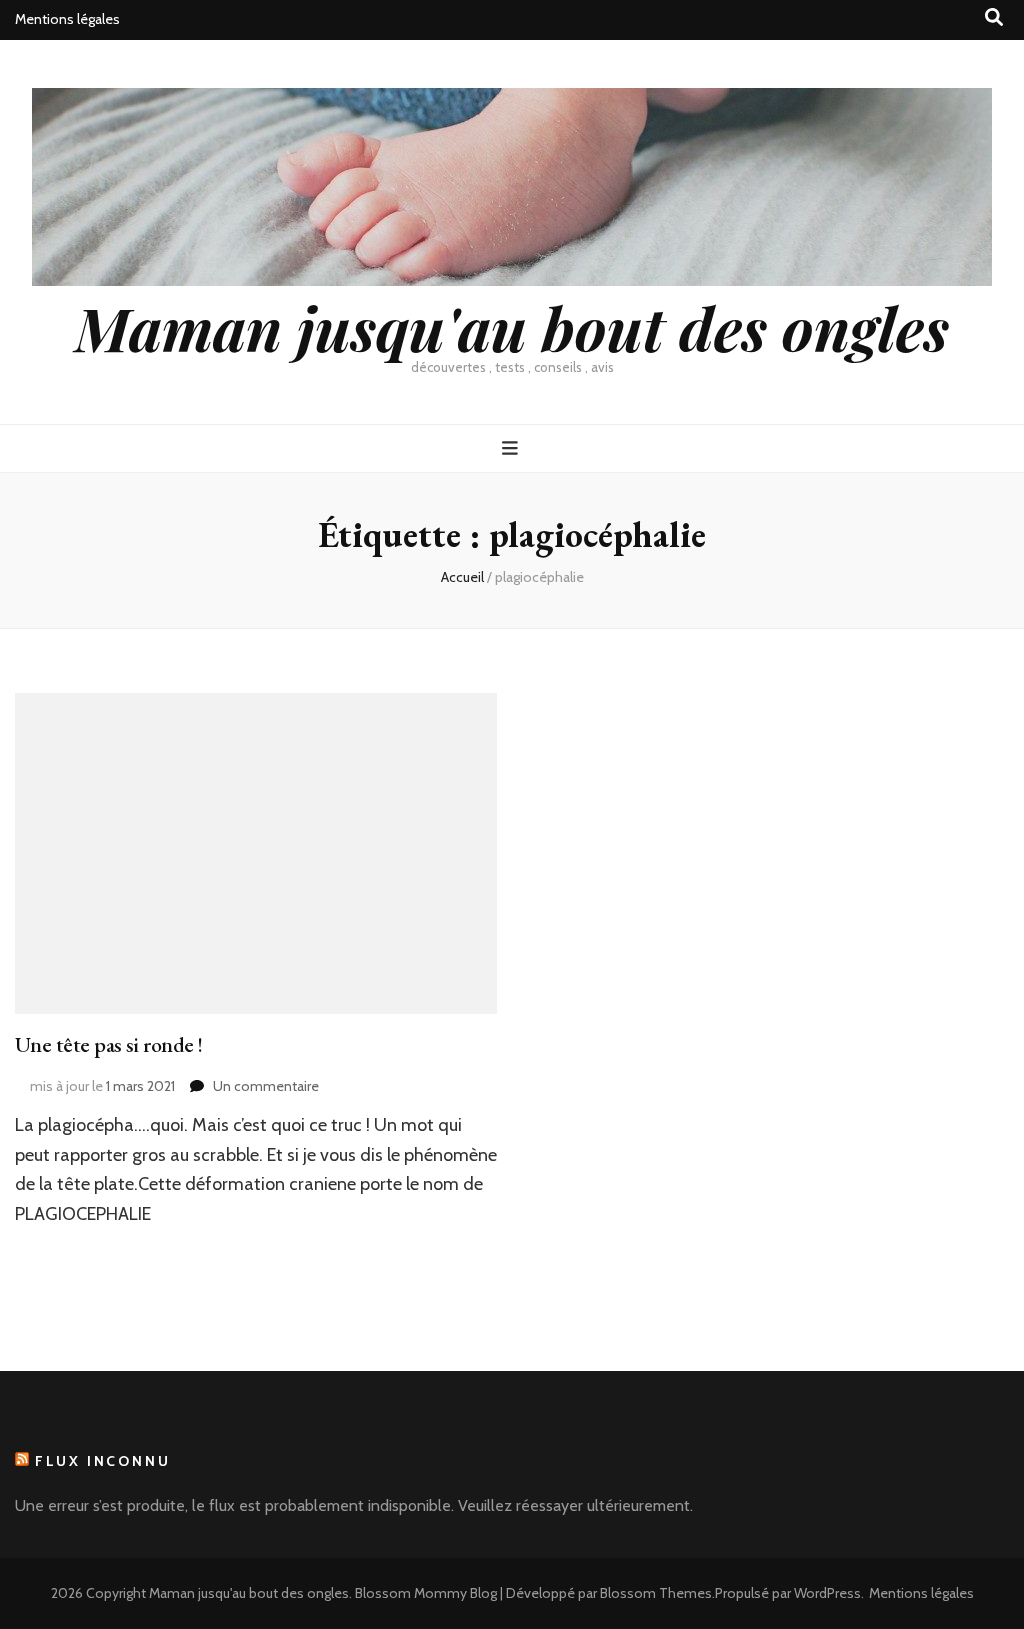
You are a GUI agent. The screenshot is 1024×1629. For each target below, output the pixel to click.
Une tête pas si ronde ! (108, 1044)
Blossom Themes (656, 1593)
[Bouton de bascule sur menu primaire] (512, 448)
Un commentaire (266, 1086)
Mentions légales (67, 19)
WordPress (827, 1593)
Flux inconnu (103, 1461)
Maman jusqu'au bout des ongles (512, 327)
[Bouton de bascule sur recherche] (994, 17)
